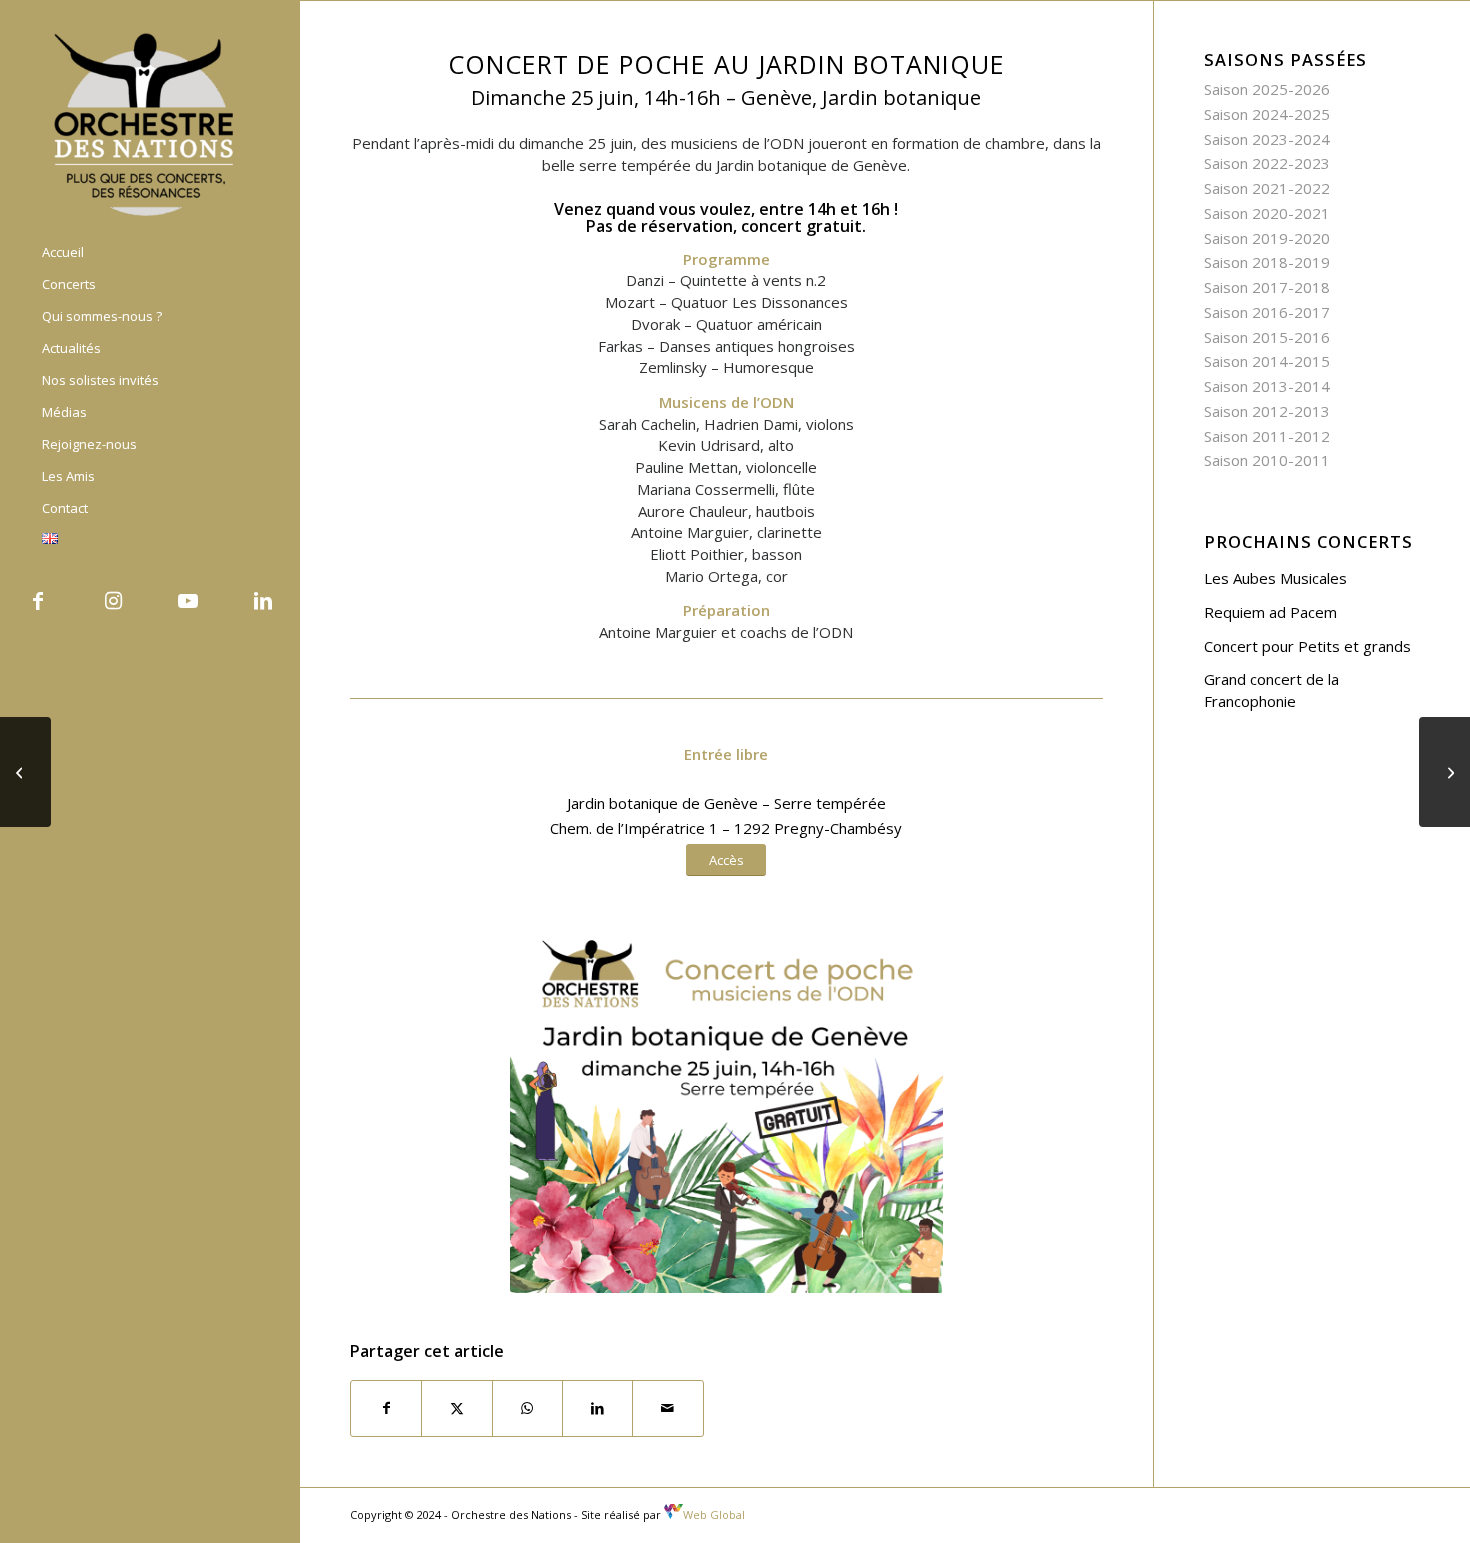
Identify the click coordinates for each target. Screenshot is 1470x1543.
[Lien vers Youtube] (187, 601)
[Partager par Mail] (667, 1408)
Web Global (714, 1514)
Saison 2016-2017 (1267, 312)
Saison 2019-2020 (1267, 238)
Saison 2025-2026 (1267, 89)
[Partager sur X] (456, 1408)
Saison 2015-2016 (1267, 337)
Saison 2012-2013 (1267, 411)
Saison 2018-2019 (1267, 262)
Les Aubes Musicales (1275, 578)
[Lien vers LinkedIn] (262, 601)
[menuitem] (150, 253)
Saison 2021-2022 (1267, 188)
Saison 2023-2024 (1267, 139)
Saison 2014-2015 (1267, 361)
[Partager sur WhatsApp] (527, 1408)
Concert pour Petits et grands (1307, 646)
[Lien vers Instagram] (112, 601)
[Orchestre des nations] (150, 123)
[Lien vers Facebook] (37, 601)
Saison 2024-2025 (1267, 114)
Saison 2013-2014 (1267, 386)
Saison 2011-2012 (1267, 436)
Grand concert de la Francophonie (1271, 690)
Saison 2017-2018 (1267, 287)
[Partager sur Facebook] (386, 1408)
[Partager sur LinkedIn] (597, 1408)
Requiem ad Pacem (1270, 612)
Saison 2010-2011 (1267, 460)
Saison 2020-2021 (1267, 213)
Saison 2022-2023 (1267, 163)
